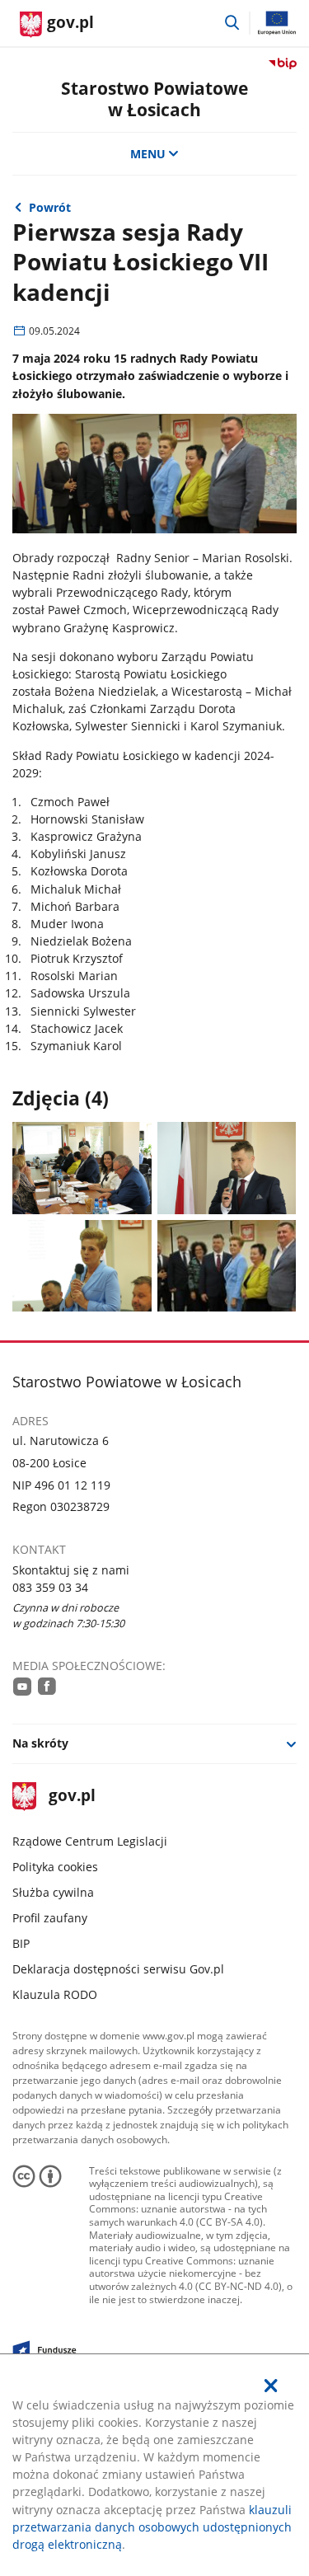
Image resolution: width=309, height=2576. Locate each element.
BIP (21, 1943)
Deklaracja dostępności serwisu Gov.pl (118, 1969)
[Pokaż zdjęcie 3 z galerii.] (82, 1266)
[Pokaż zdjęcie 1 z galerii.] (82, 1168)
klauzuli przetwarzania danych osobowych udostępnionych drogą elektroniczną (152, 2527)
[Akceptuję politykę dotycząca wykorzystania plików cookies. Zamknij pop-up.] (271, 2386)
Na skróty (40, 1743)
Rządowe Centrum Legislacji (90, 1841)
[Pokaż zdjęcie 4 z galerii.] (227, 1266)
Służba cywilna (53, 1892)
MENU (148, 154)
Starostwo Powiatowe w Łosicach (154, 98)
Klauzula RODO (55, 1994)
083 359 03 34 (50, 1587)
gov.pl (71, 1797)
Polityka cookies (55, 1867)
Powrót (50, 207)
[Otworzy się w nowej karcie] (22, 1686)
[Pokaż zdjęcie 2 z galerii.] (227, 1168)
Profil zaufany (50, 1918)
